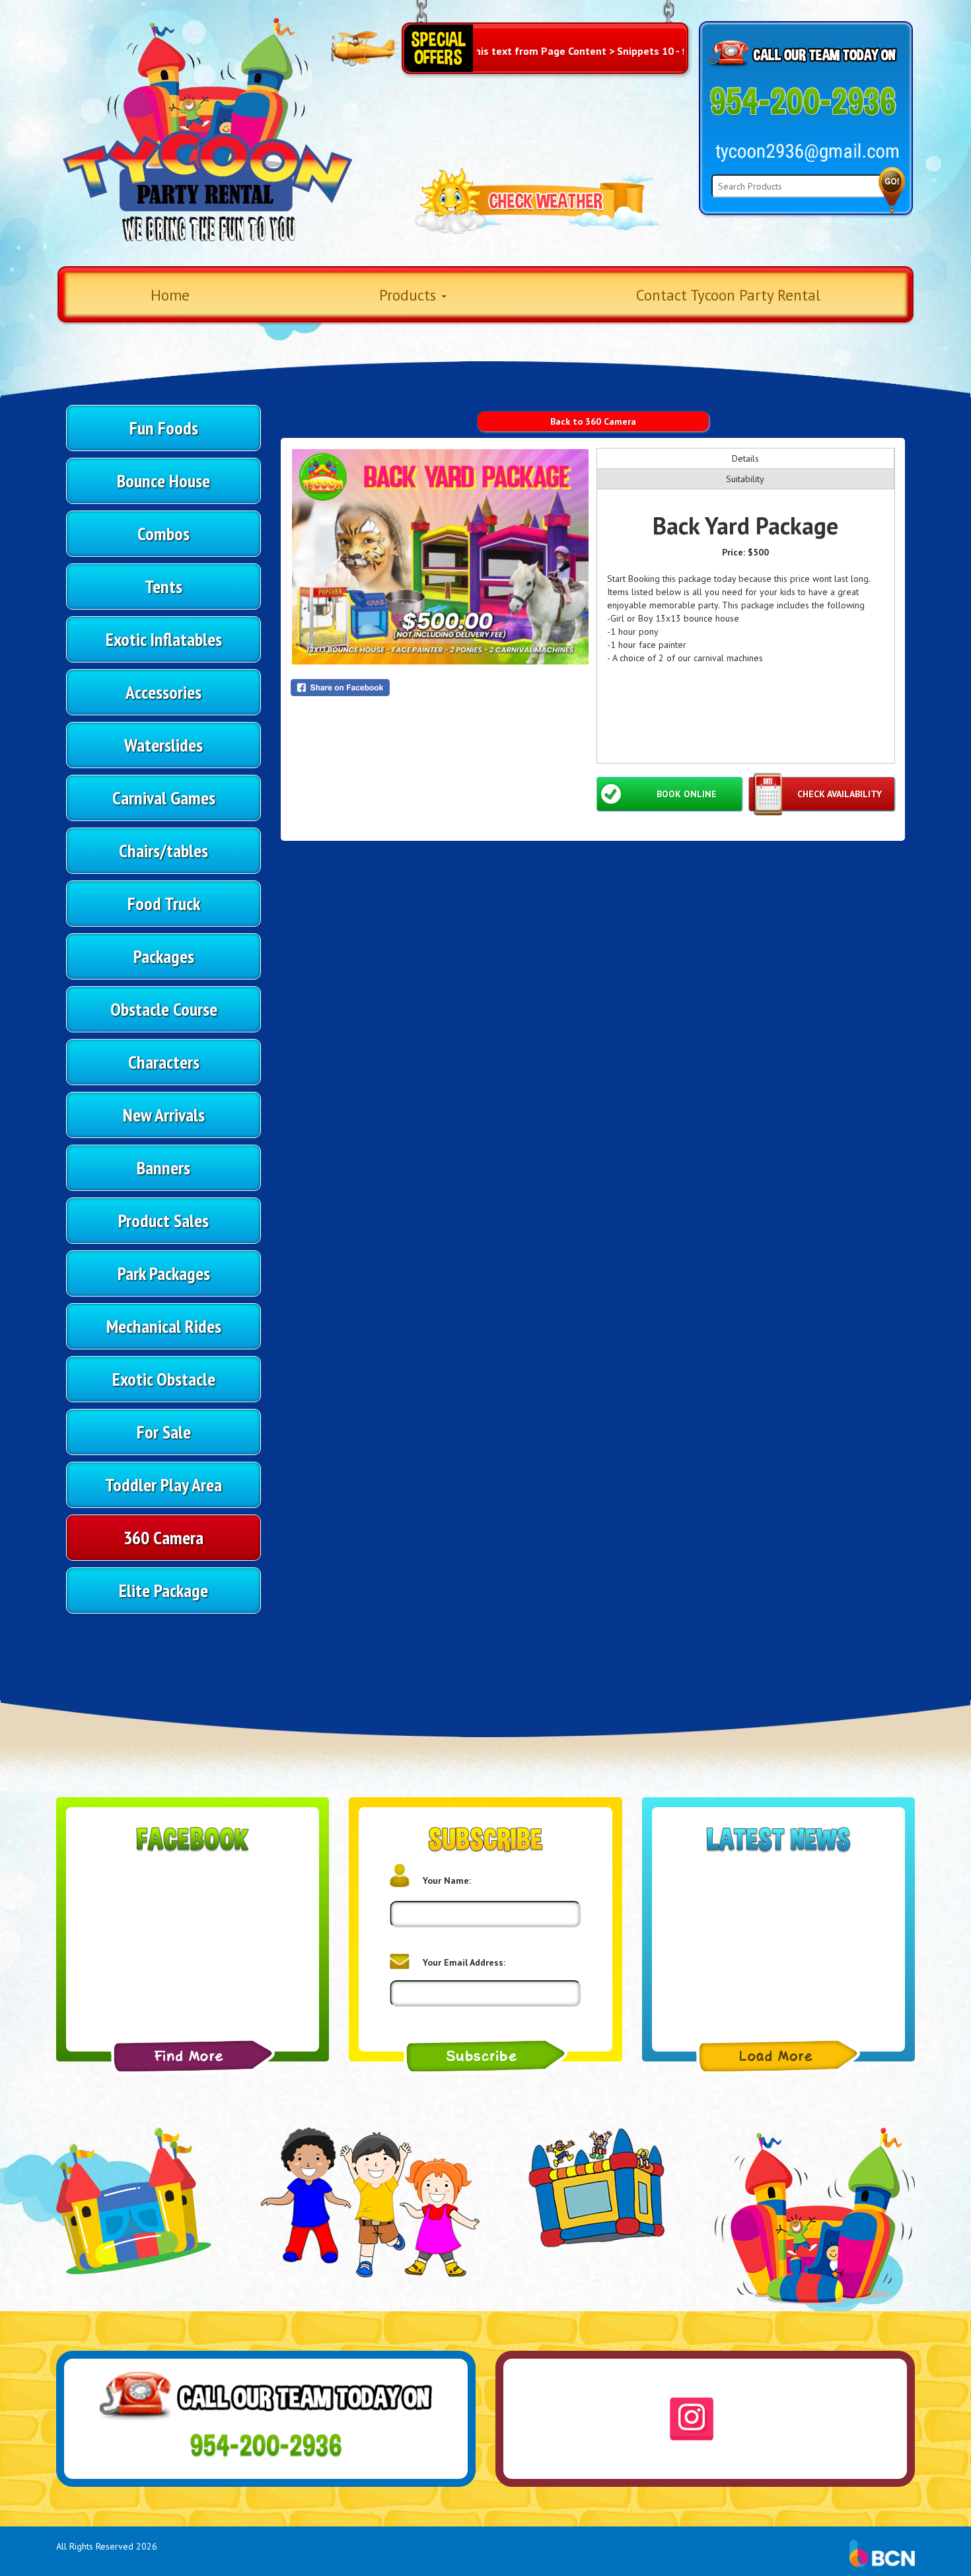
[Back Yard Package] (440, 557)
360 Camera (163, 1537)
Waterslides (163, 745)
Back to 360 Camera (593, 421)
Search (892, 190)
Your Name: (447, 1880)
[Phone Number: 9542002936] (803, 102)
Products (410, 295)
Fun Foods (164, 428)
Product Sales (163, 1220)
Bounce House (163, 481)
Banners (163, 1167)
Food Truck (164, 903)
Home (170, 295)
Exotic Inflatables (164, 639)
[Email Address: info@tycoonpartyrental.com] (807, 153)
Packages (164, 956)
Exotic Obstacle (164, 1379)
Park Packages (164, 1273)
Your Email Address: (464, 1962)
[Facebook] (193, 2056)
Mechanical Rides (164, 1326)
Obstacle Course (164, 1009)
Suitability (745, 479)
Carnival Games (164, 798)
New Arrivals (164, 1115)
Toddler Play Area (163, 1485)
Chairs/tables (163, 850)
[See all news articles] (778, 2056)
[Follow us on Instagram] (692, 2419)
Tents (163, 586)
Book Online (687, 794)
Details (745, 458)
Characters (164, 1062)
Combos (163, 533)
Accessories (163, 692)
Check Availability (840, 794)
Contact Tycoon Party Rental (728, 295)
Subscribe (485, 2056)
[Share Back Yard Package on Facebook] (440, 688)
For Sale (164, 1432)
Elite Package (163, 1590)
